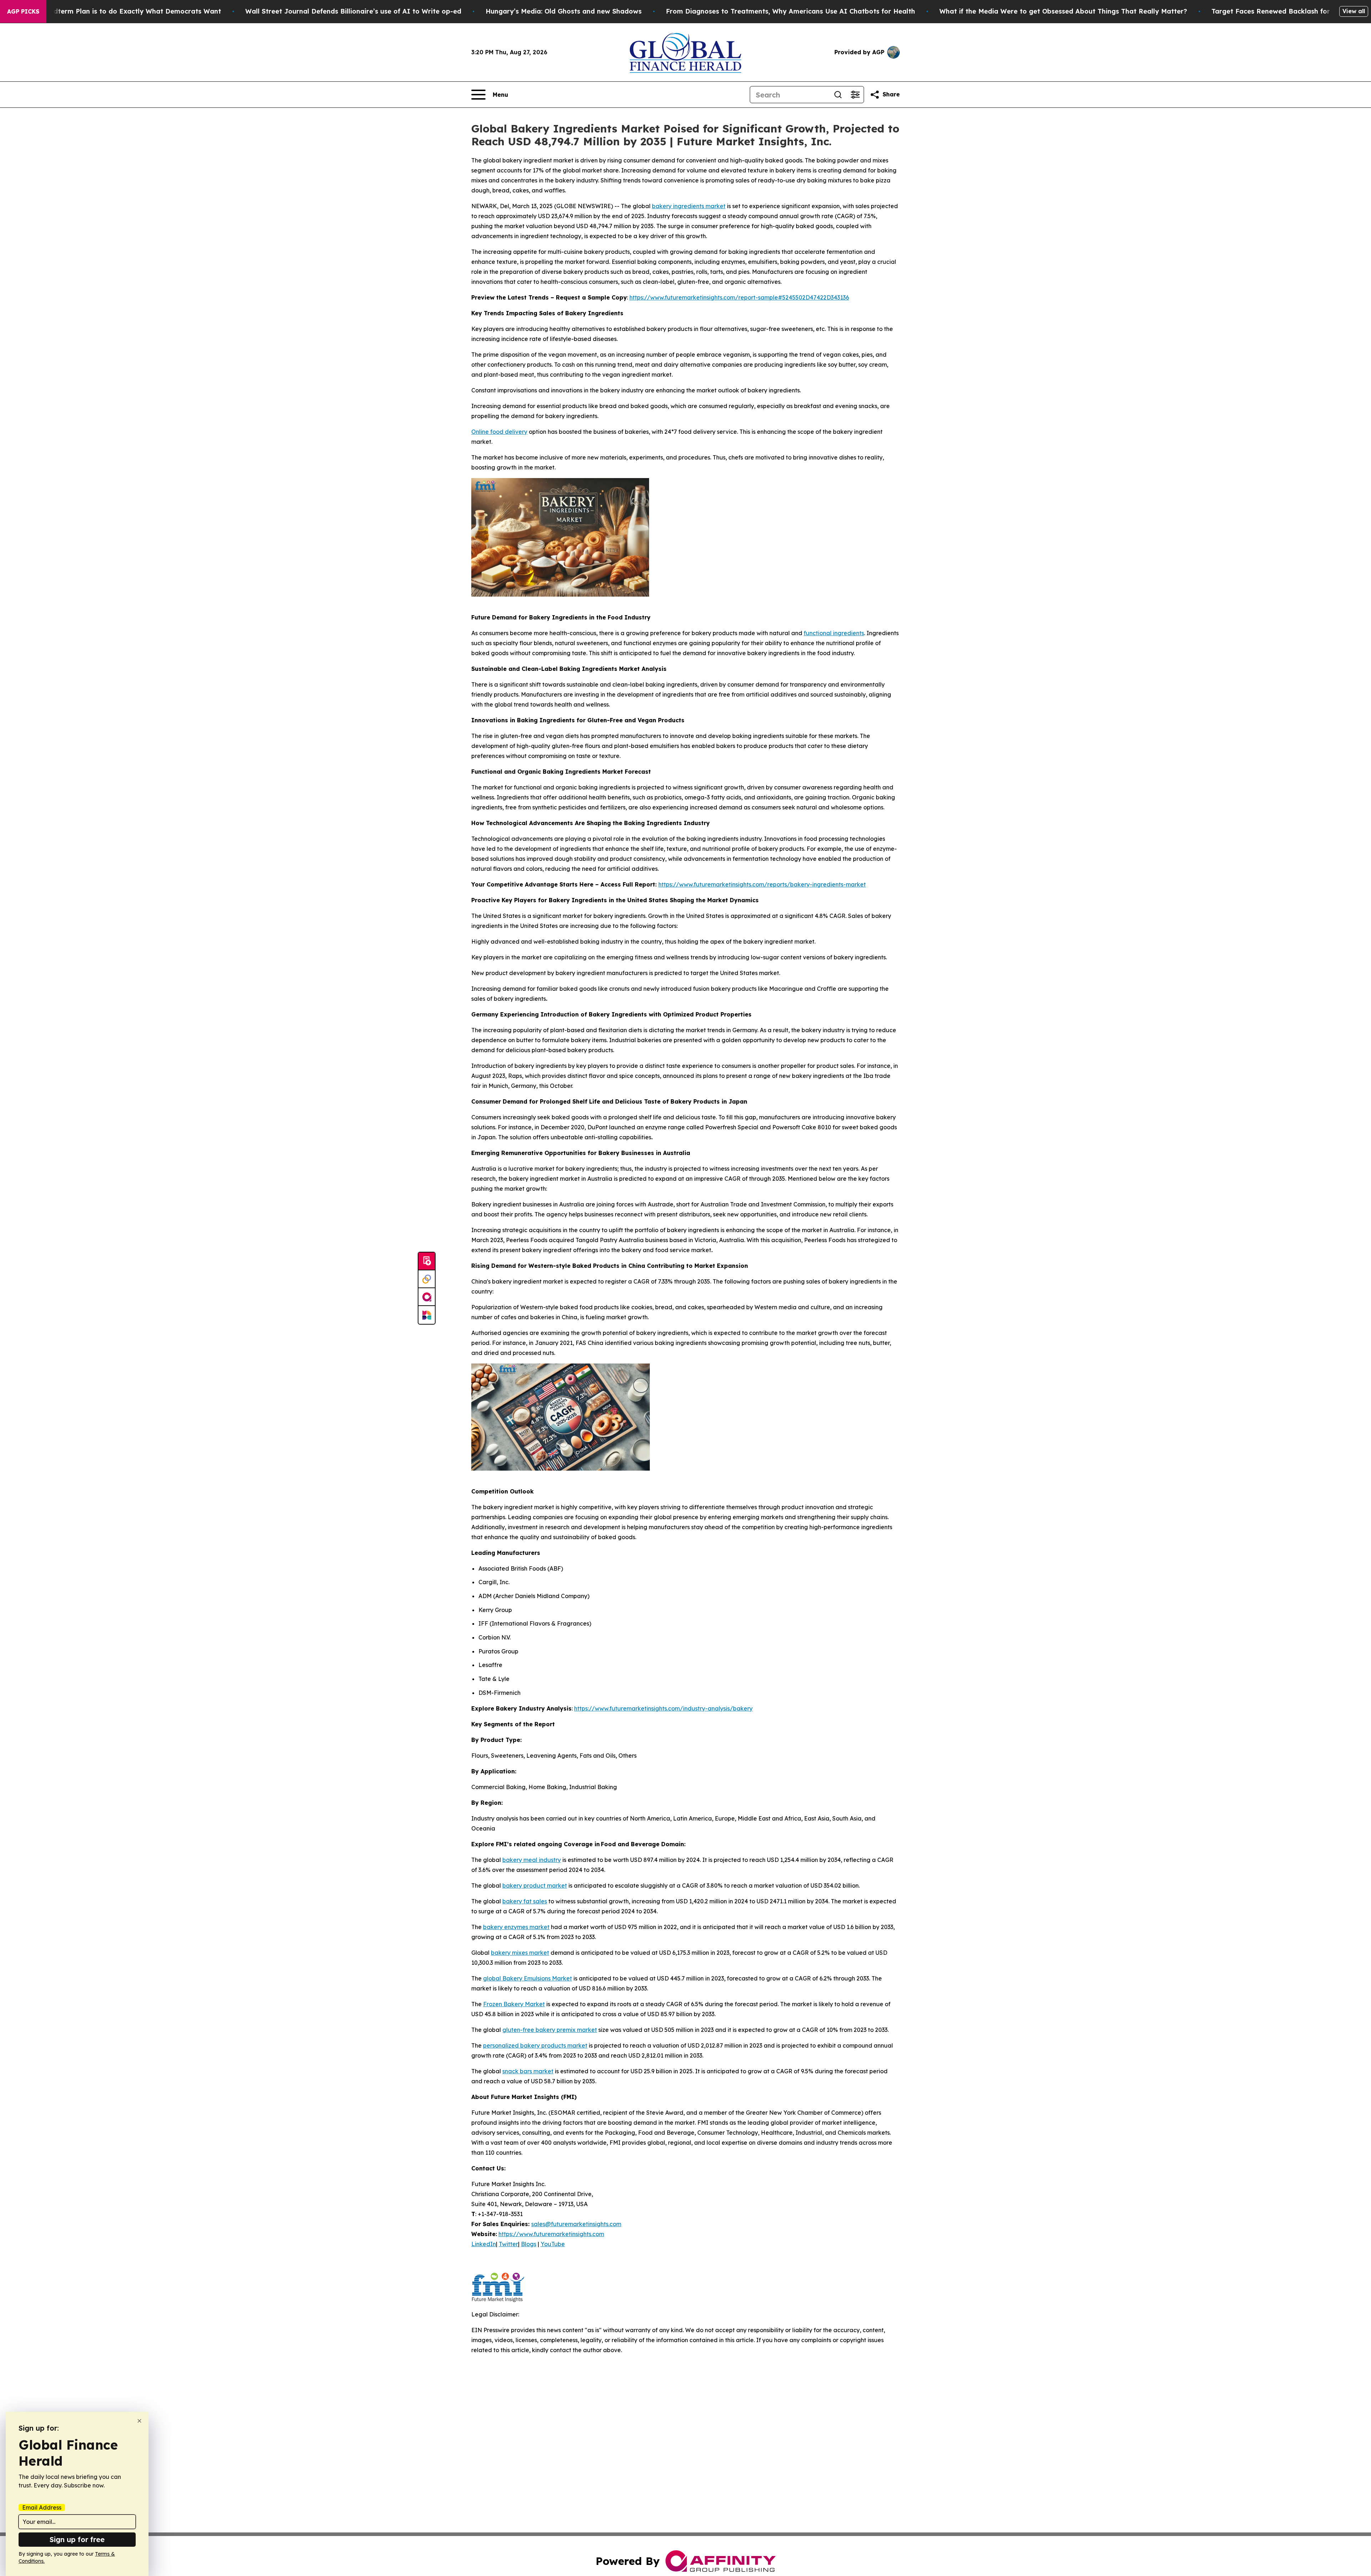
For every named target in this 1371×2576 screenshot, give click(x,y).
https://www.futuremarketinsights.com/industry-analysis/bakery (663, 1708)
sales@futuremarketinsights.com (576, 2224)
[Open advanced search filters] (855, 95)
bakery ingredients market (689, 206)
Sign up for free (77, 2539)
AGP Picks (23, 11)
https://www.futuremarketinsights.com (551, 2234)
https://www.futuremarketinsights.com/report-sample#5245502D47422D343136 (739, 297)
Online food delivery (499, 432)
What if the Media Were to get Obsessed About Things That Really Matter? (1063, 11)
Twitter (508, 2244)
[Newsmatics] (427, 1315)
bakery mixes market (520, 1953)
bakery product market (535, 1885)
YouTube (553, 2244)
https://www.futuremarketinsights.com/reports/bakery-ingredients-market (762, 884)
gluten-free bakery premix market (550, 2030)
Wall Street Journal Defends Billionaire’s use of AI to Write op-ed (353, 11)
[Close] (139, 2421)
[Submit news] (427, 1261)
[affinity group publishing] (427, 1297)
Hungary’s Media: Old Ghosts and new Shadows (564, 11)
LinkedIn (484, 2244)
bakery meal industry (532, 1860)
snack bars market (528, 2071)
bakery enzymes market (516, 1927)
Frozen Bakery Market (514, 2004)
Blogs (529, 2244)
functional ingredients (834, 633)
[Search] (838, 95)
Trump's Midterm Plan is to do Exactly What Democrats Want (120, 11)
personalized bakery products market (535, 2045)
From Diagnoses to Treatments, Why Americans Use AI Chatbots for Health (790, 11)
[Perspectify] (427, 1279)
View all (1354, 11)
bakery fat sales (525, 1901)
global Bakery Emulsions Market (528, 1978)
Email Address (42, 2507)
